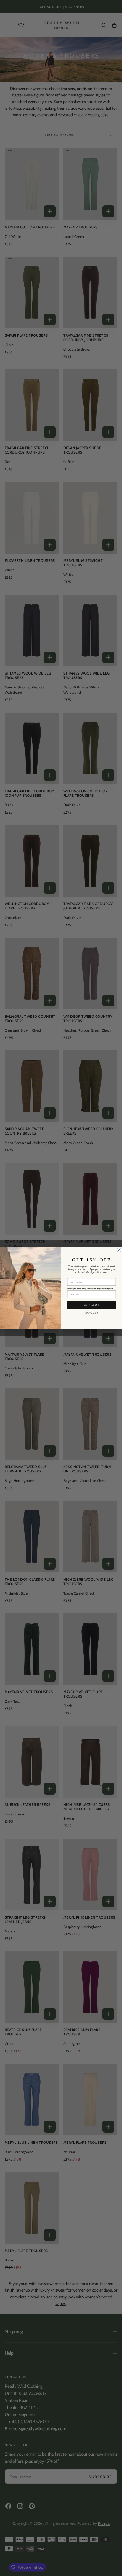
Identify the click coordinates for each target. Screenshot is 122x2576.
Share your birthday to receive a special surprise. (90, 1289)
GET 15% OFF (92, 1305)
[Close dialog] (119, 1250)
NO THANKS (92, 1313)
